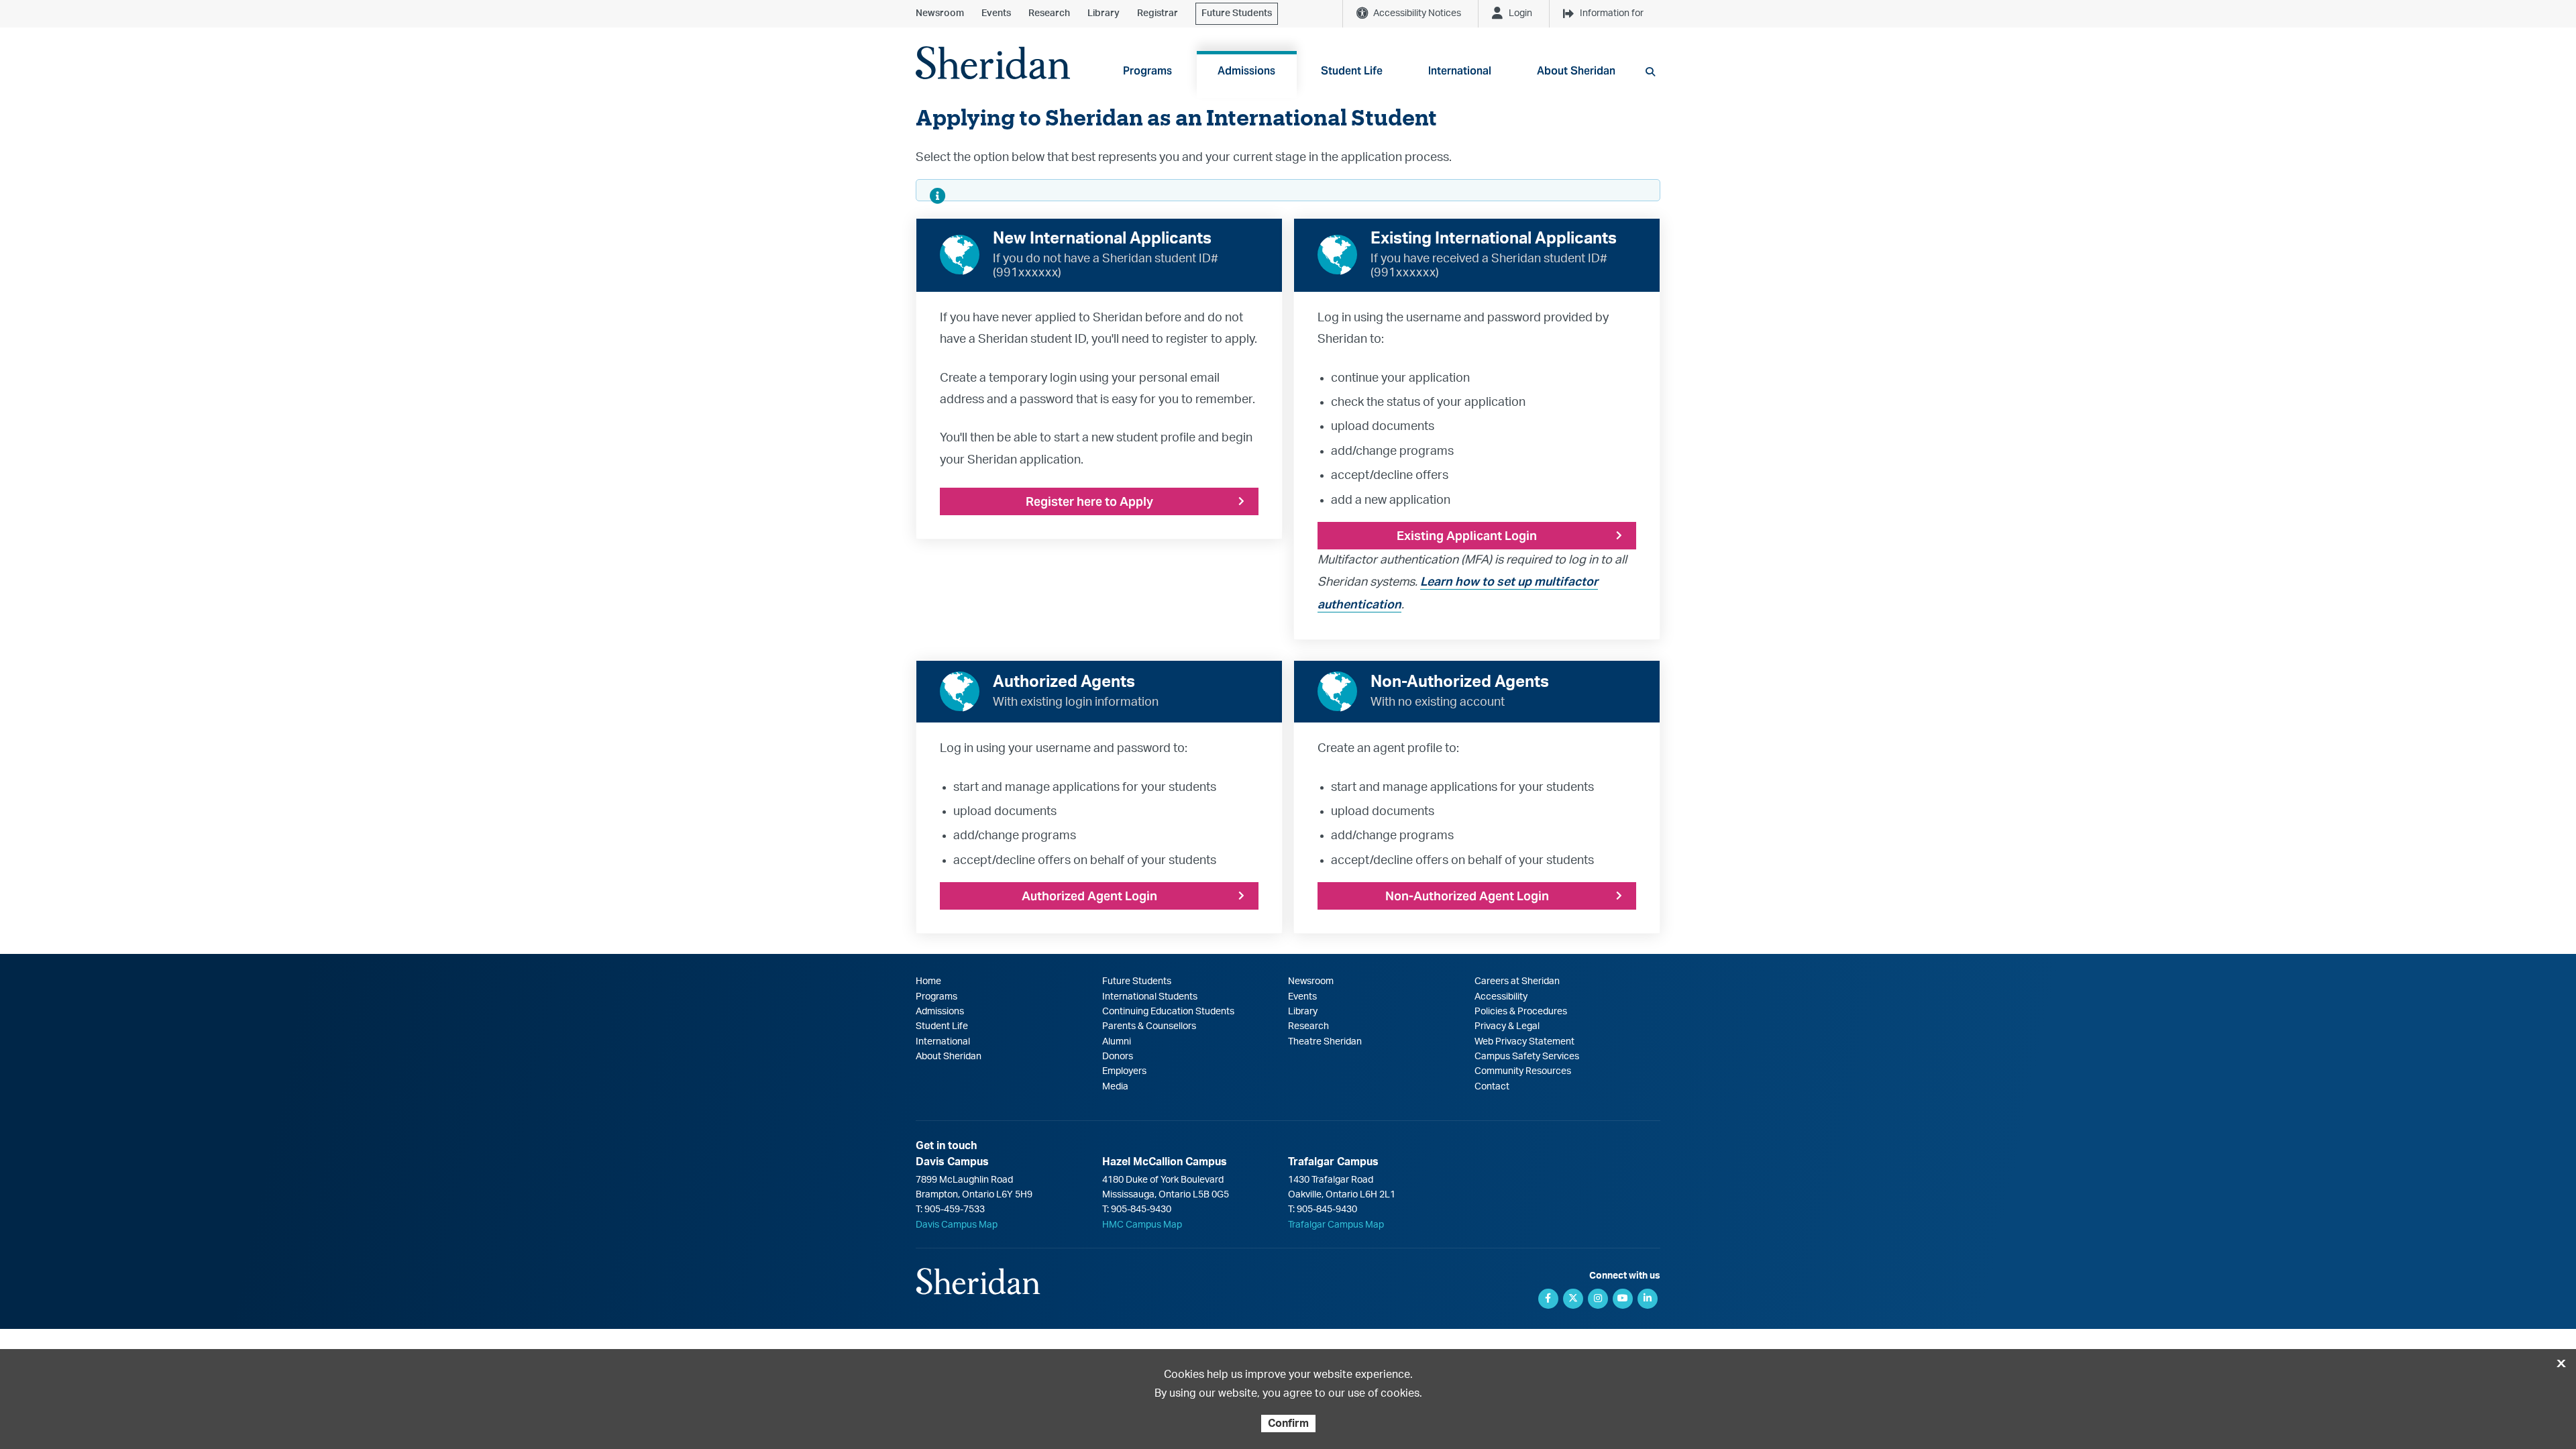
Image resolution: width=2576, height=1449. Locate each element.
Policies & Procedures (1521, 1012)
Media (1115, 1087)
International (943, 1042)
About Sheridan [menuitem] (1576, 71)
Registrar (1158, 13)
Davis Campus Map (957, 1225)
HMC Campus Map (1142, 1225)
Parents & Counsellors (1149, 1026)
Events (996, 13)
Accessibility (1501, 997)
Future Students (1237, 13)
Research (1049, 13)
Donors (1118, 1057)
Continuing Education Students (1168, 1012)
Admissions (940, 1012)
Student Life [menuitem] (1352, 71)
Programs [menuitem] (1147, 71)
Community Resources (1523, 1071)
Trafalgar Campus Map (1336, 1225)
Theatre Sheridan (1325, 1042)
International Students (1150, 997)
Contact (1492, 1087)
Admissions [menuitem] (1246, 71)
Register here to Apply (1089, 501)
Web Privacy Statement (1524, 1042)
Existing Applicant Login (1467, 536)
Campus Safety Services (1527, 1057)
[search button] (1650, 72)
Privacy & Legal (1507, 1026)
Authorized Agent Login (1089, 896)
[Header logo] (993, 63)
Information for (1612, 13)
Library (1104, 13)
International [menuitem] (1460, 71)
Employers (1124, 1071)
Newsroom (940, 13)
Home (928, 981)
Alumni (1117, 1042)
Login (1520, 13)
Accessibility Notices (1417, 13)
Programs (936, 997)
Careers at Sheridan (1517, 981)
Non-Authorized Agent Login (1467, 896)
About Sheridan (949, 1057)
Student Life (942, 1026)
